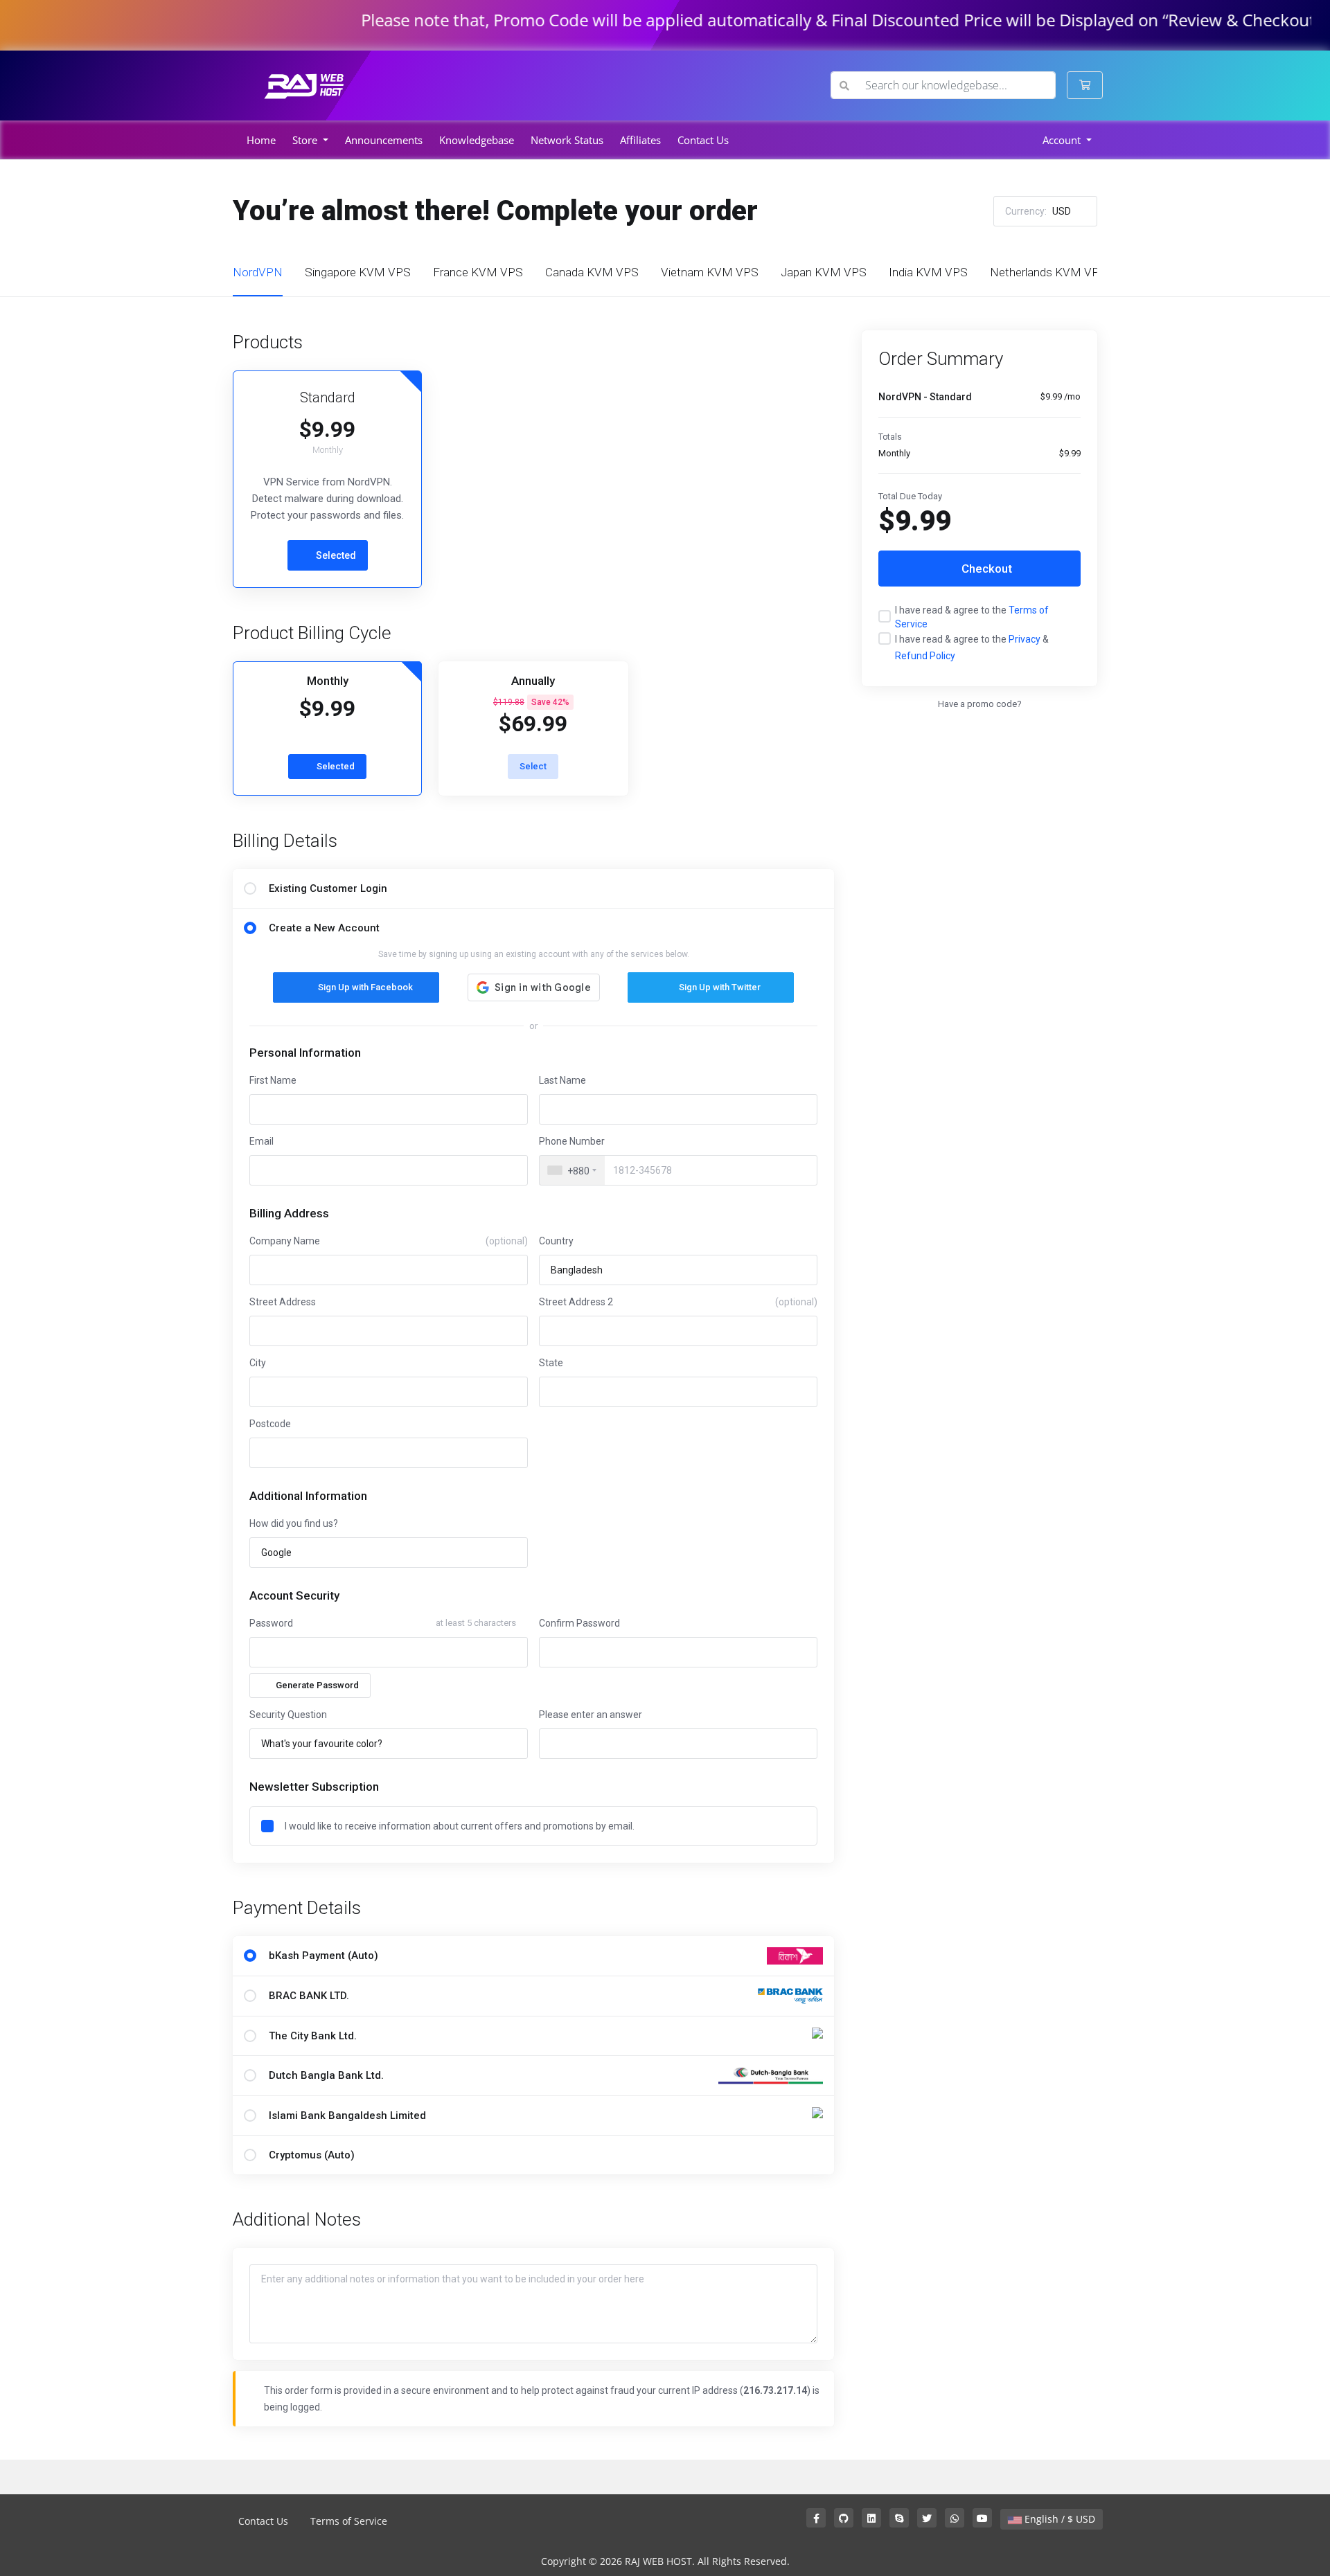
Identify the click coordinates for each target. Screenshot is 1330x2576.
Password (271, 1623)
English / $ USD (1058, 2519)
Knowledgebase (477, 140)
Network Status (567, 140)
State (551, 1363)
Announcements (384, 140)
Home (261, 140)
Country (556, 1241)
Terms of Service (349, 2521)
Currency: (1038, 211)
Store (306, 140)
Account (1063, 140)
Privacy (1025, 639)
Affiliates (640, 140)
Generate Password (317, 1685)
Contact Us (703, 140)
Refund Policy (925, 656)
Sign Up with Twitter (720, 987)
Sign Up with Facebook (365, 987)
